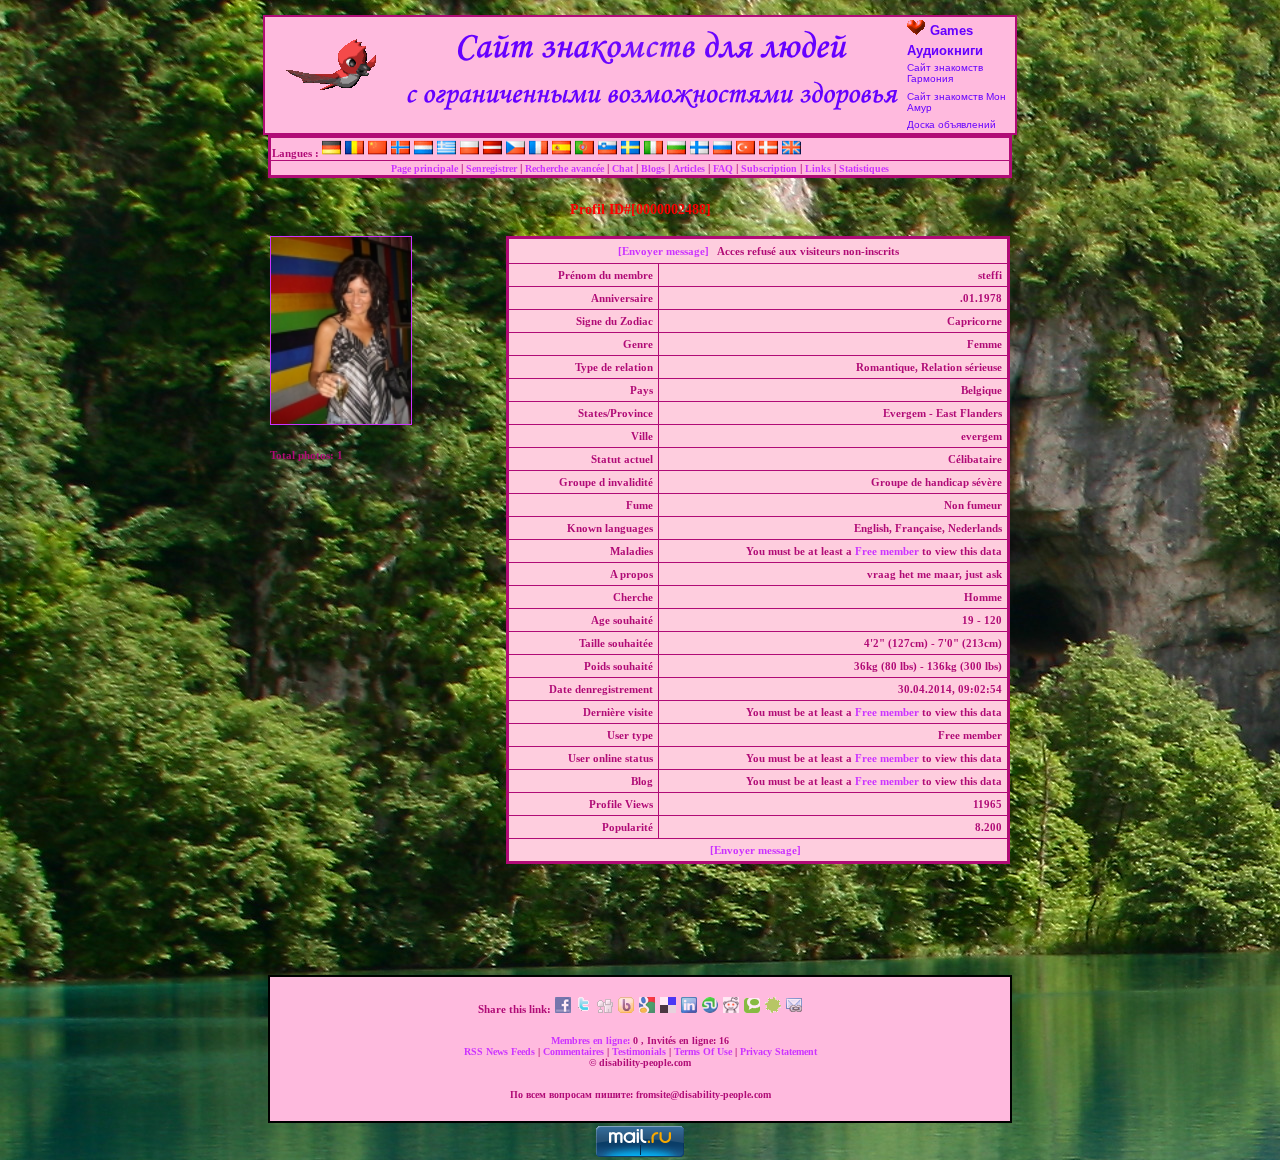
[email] (794, 1009)
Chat (622, 168)
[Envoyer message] (663, 251)
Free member (887, 551)
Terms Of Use (704, 1051)
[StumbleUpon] (710, 1009)
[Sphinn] (773, 1009)
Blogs (653, 168)
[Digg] (605, 1009)
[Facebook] (563, 1009)
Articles (689, 168)
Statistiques (864, 168)
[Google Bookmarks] (647, 1009)
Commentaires (575, 1051)
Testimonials (640, 1051)
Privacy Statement (778, 1051)
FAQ (723, 168)
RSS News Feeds (501, 1051)
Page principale (424, 168)
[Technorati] (752, 1009)
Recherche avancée (564, 168)
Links (818, 168)
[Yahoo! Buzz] (626, 1009)
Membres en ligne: (592, 1040)
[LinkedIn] (689, 1009)
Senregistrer (491, 168)
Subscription (769, 168)
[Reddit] (731, 1009)
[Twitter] (584, 1009)
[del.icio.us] (668, 1009)
